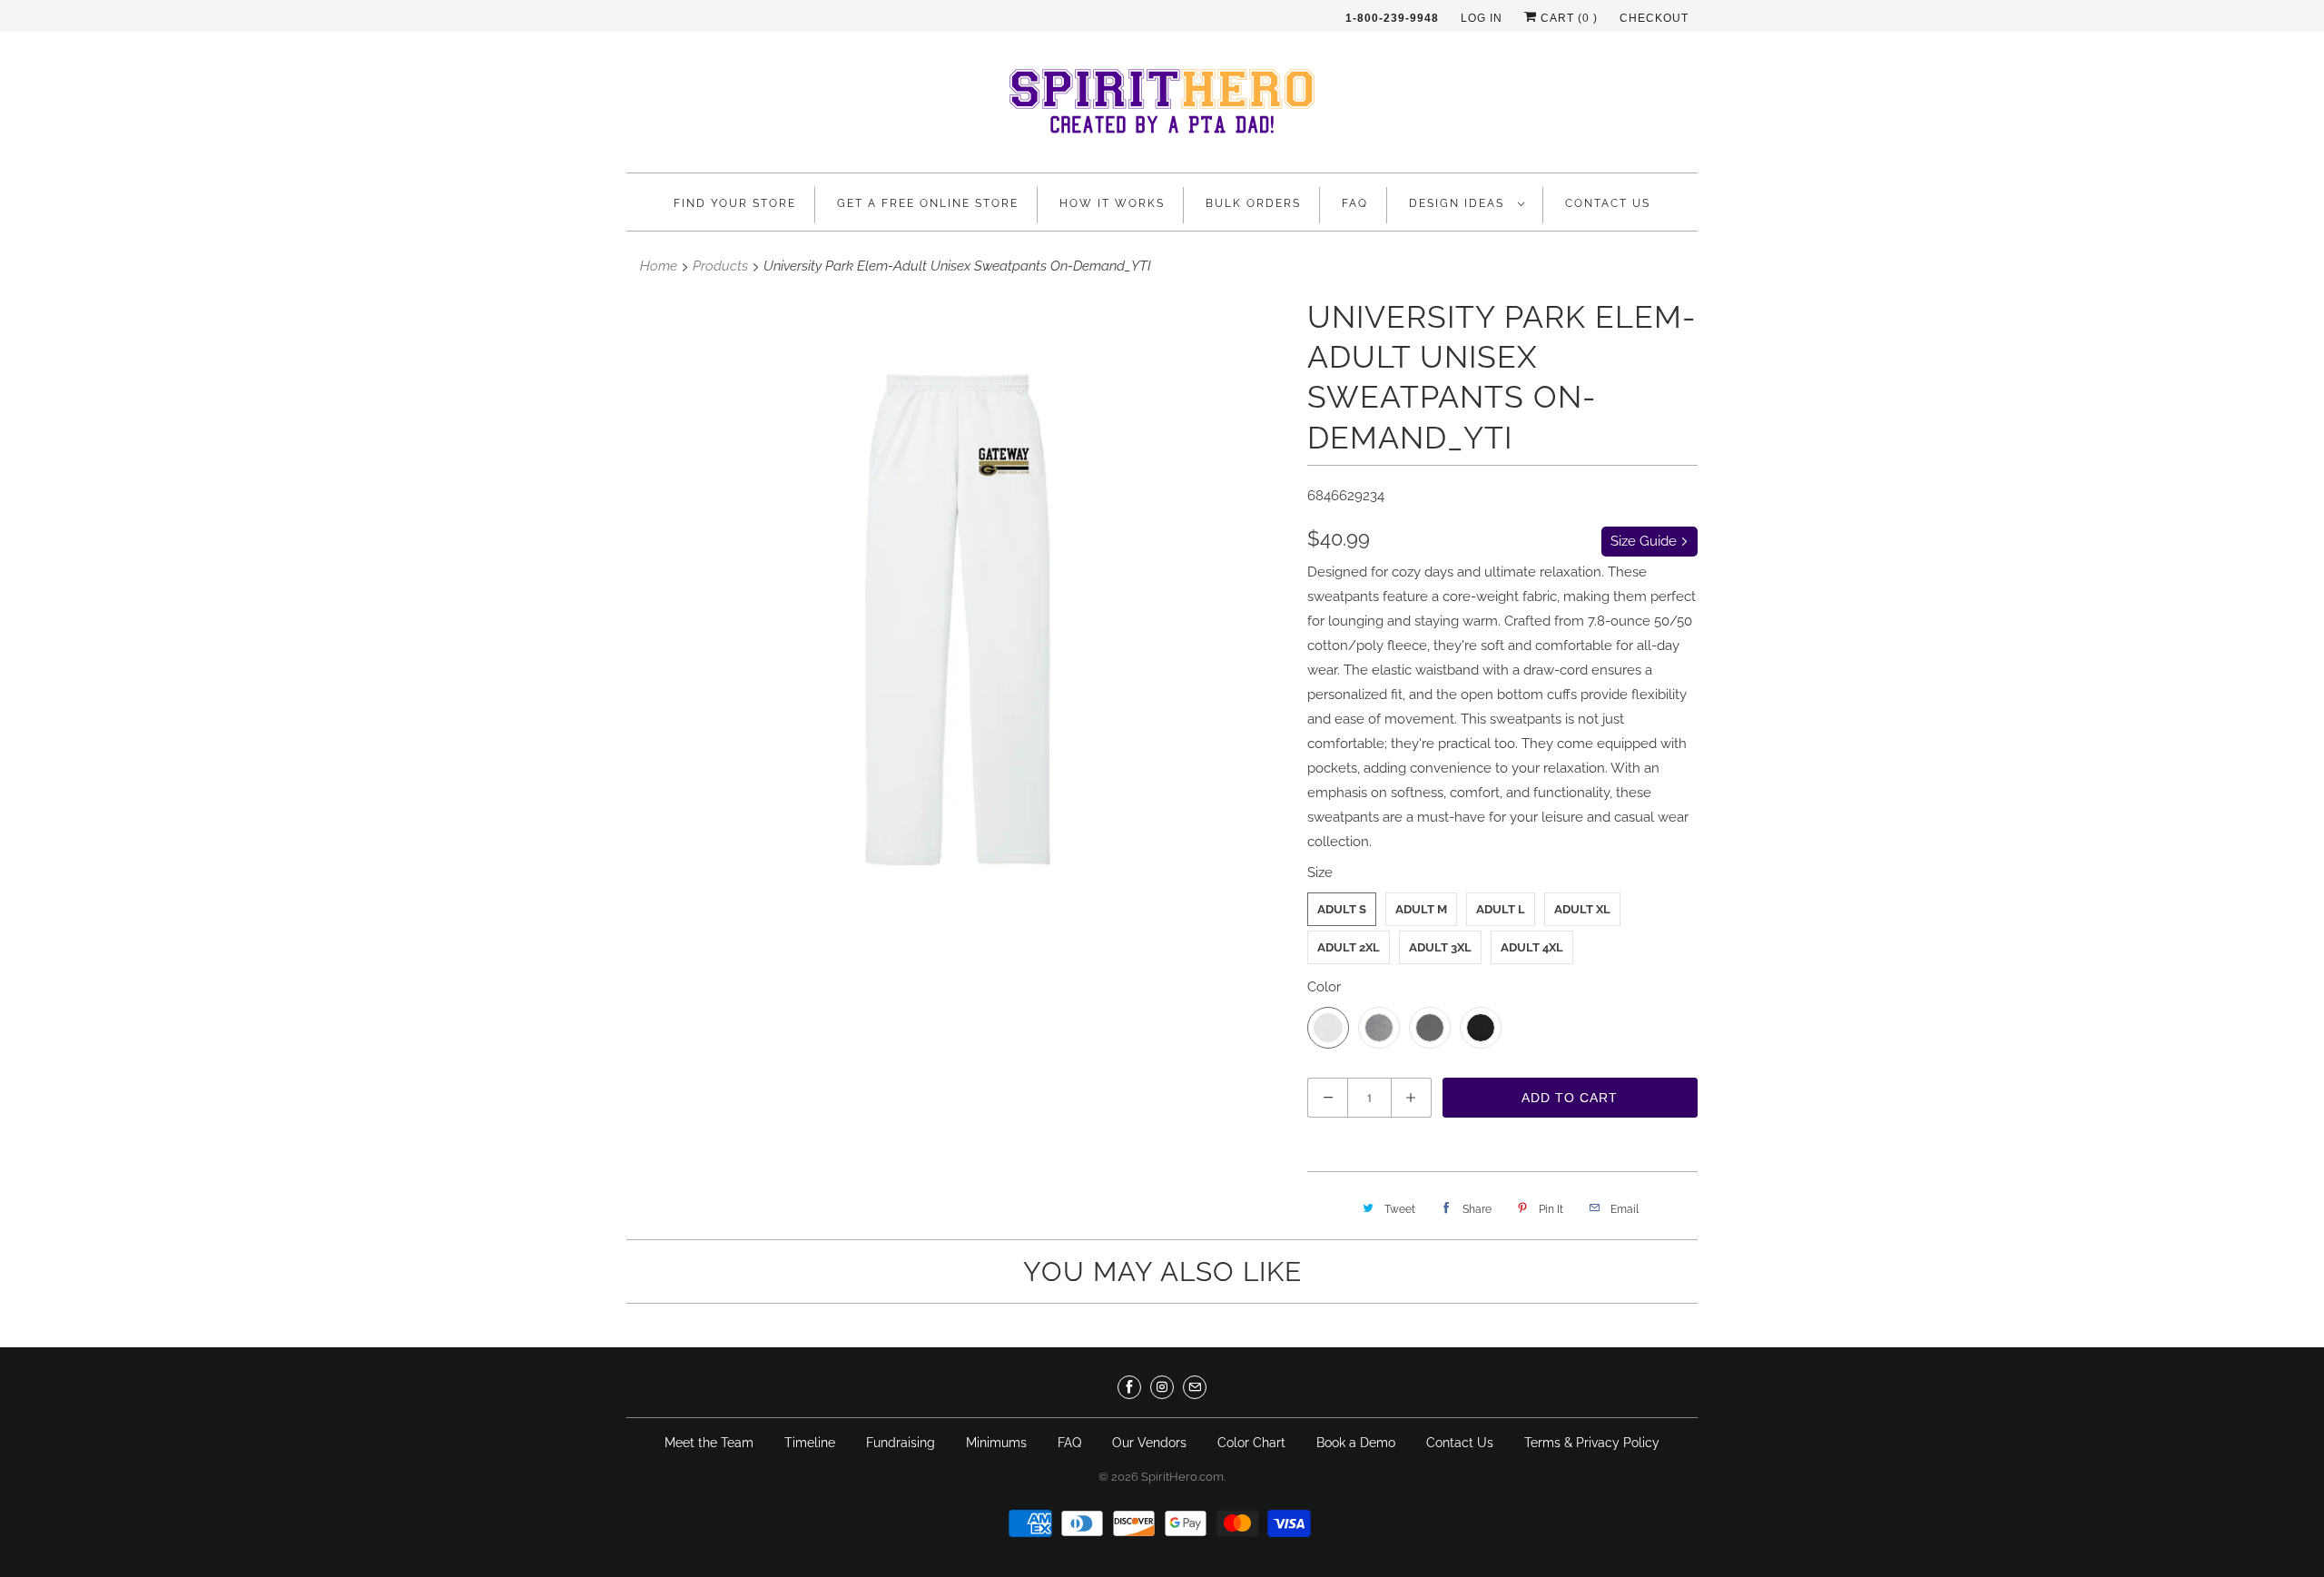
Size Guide (1645, 541)
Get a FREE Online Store (928, 203)
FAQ (1355, 203)
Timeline (810, 1443)
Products (720, 266)
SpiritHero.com (1182, 1477)
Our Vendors (1149, 1443)
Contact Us (1608, 203)
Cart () (1567, 18)
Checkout (1654, 18)
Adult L (1501, 909)
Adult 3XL (1440, 947)
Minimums (996, 1443)
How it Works (1112, 203)
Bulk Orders (1253, 203)
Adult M (1421, 909)
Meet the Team (709, 1443)
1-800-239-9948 (1392, 18)
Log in (1482, 18)
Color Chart (1251, 1443)
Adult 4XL (1532, 947)
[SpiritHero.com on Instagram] (1162, 1387)
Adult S (1342, 909)
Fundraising (901, 1443)
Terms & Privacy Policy (1592, 1443)
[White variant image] (958, 620)
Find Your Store (735, 203)
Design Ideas (1459, 203)
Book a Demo (1356, 1443)
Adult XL (1582, 909)
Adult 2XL (1349, 947)
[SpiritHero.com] (1162, 107)
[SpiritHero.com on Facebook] (1129, 1387)
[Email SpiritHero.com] (1195, 1387)
